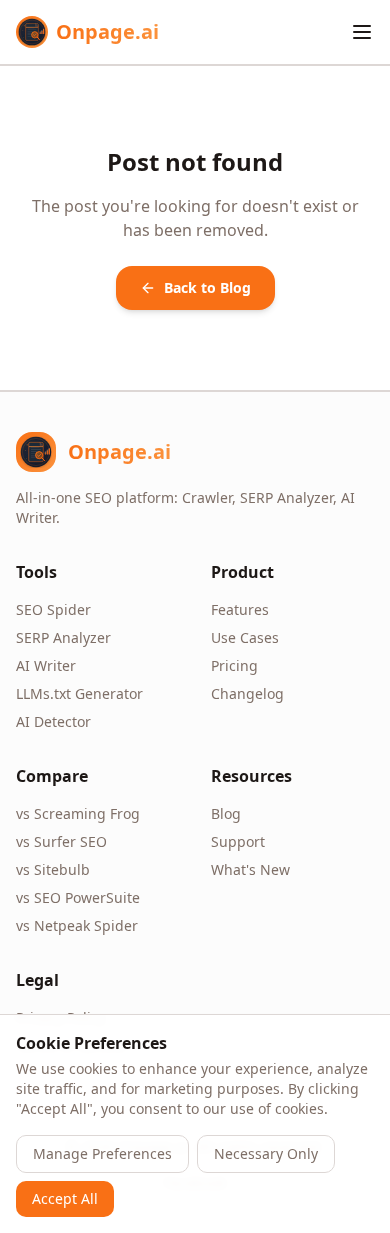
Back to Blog (207, 287)
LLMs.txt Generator (79, 693)
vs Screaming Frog (78, 813)
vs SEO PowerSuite (78, 897)
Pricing (234, 665)
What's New (250, 869)
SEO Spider (53, 609)
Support (238, 841)
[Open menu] (362, 32)
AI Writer (46, 665)
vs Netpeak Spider (77, 925)
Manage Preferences (102, 1153)
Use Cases (245, 637)
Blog (226, 813)
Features (240, 609)
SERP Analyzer (63, 637)
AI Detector (53, 721)
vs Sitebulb (53, 869)
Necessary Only (266, 1153)
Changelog (247, 693)
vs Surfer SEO (61, 841)
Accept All (65, 1198)
